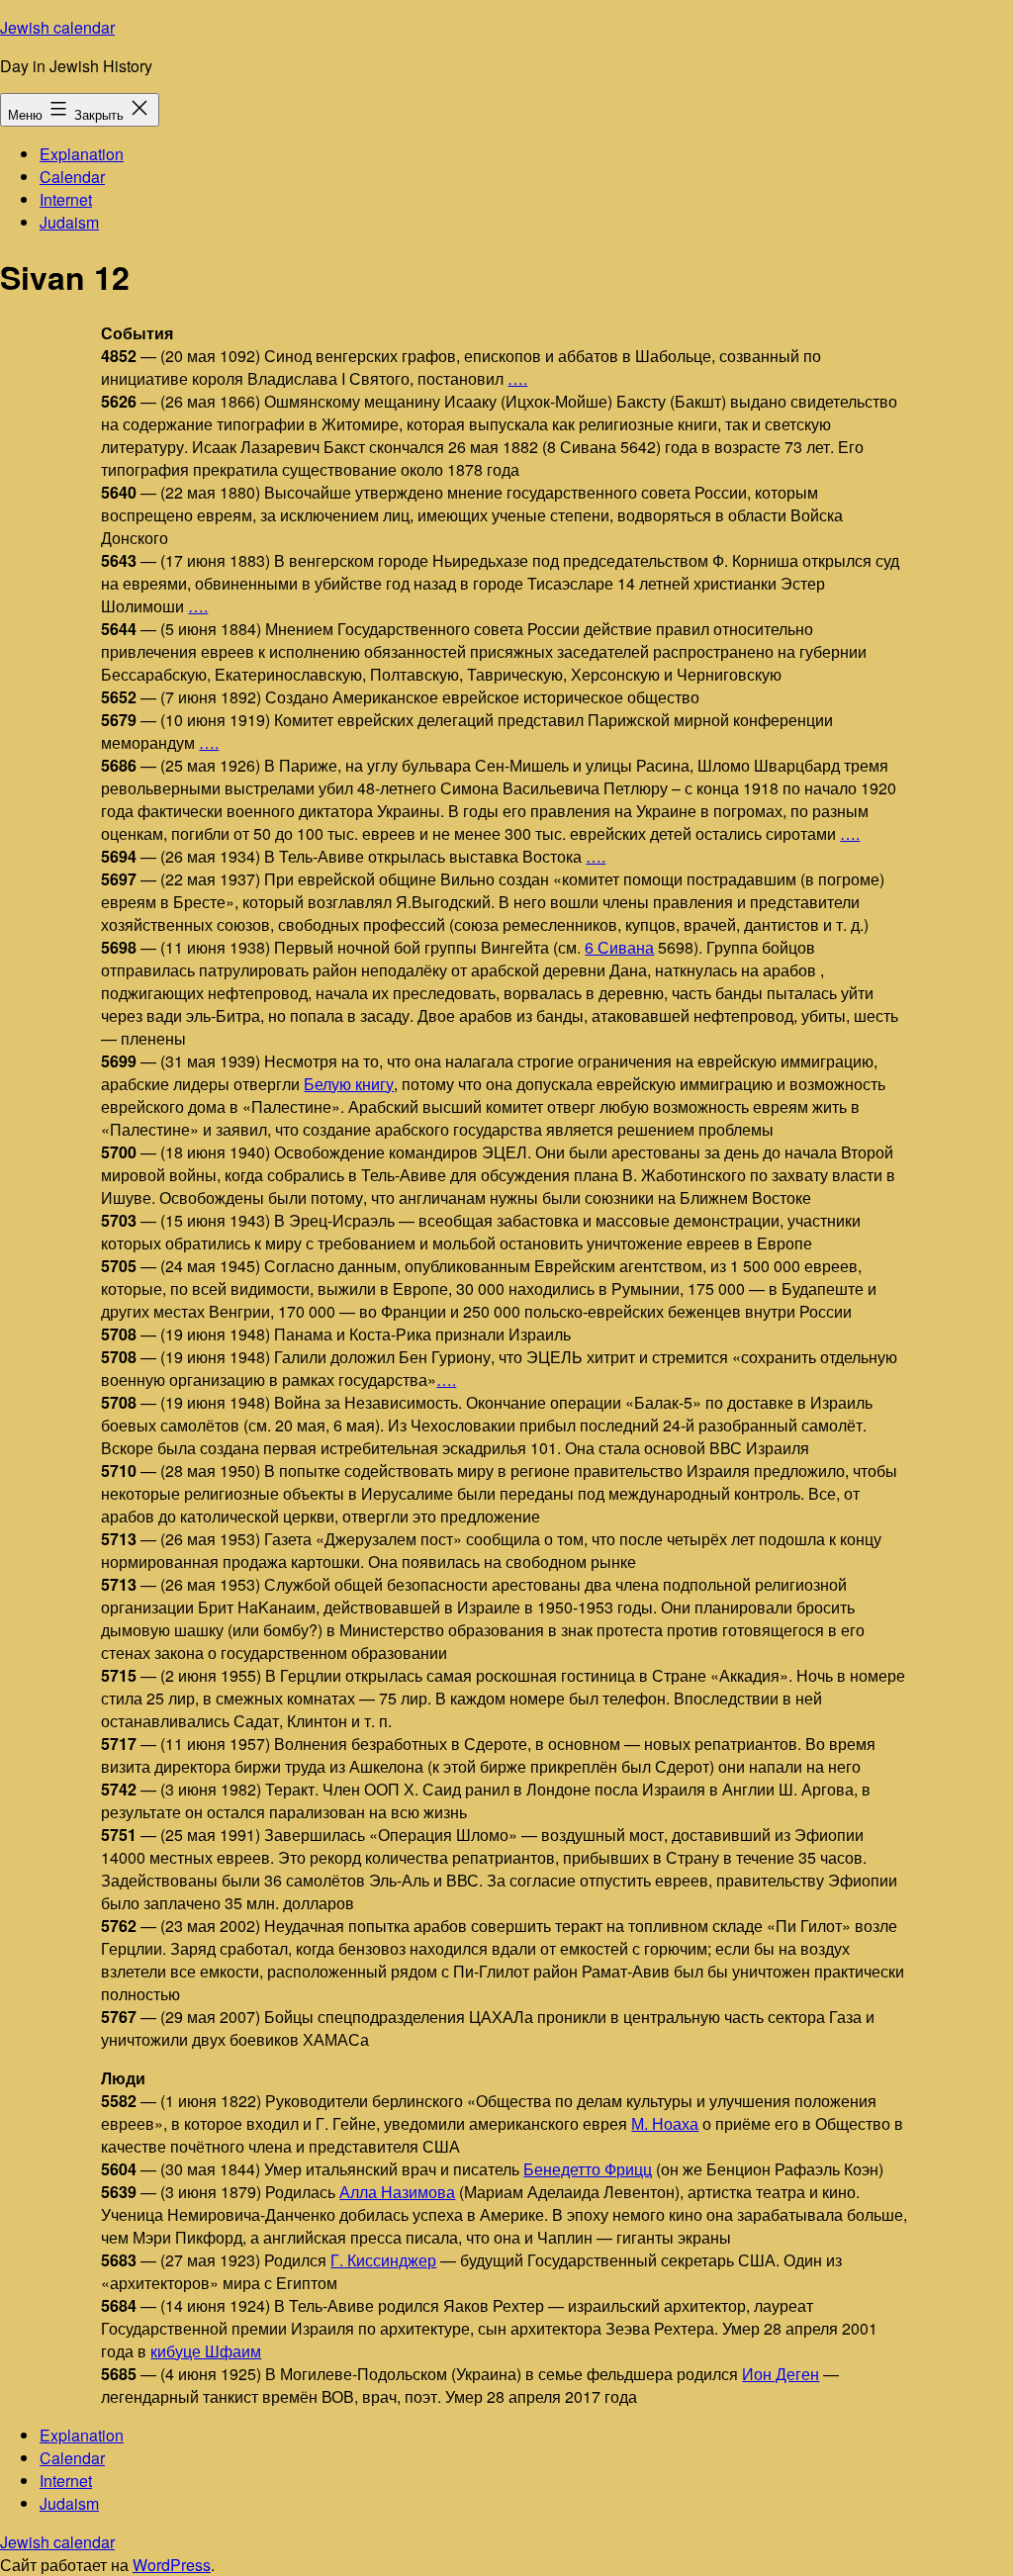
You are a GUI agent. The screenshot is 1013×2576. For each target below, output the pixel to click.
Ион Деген (781, 2374)
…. (517, 378)
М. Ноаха (665, 2123)
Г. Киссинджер (383, 2260)
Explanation (82, 154)
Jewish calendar (57, 27)
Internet (66, 199)
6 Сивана (619, 947)
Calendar (72, 177)
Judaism (69, 222)
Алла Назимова (397, 2192)
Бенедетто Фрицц (588, 2169)
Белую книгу (349, 1084)
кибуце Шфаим (206, 2351)
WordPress (172, 2565)
